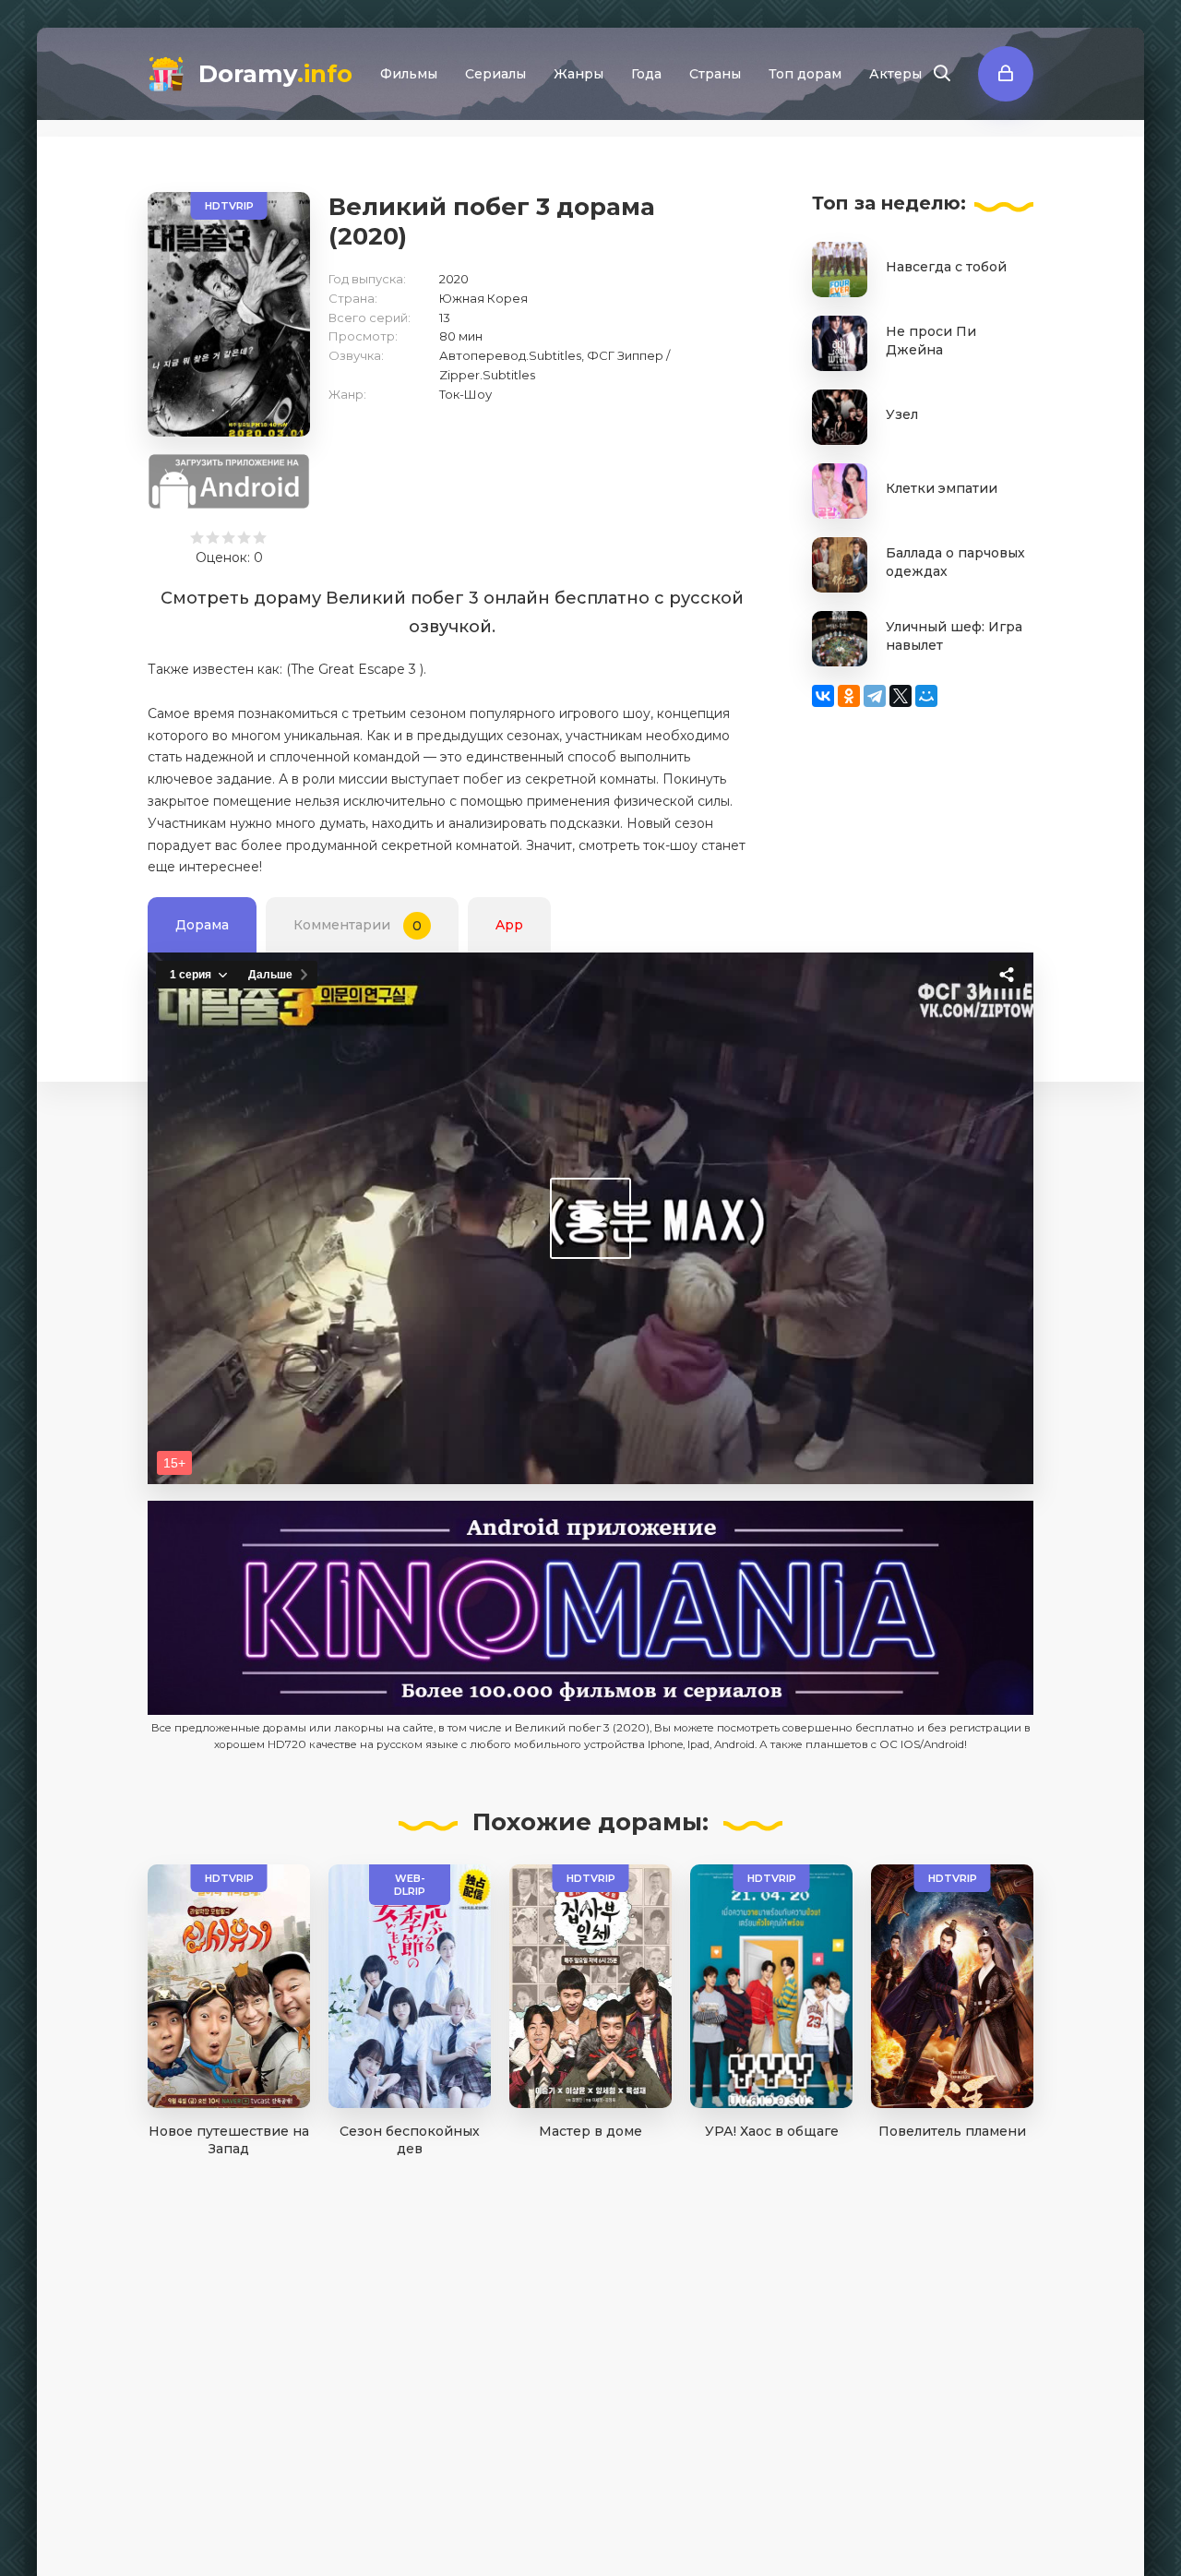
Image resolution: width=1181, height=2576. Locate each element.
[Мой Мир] (926, 696)
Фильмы (409, 74)
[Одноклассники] (849, 696)
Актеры (895, 74)
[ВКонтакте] (823, 696)
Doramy (275, 74)
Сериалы (495, 74)
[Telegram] (875, 696)
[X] (901, 696)
